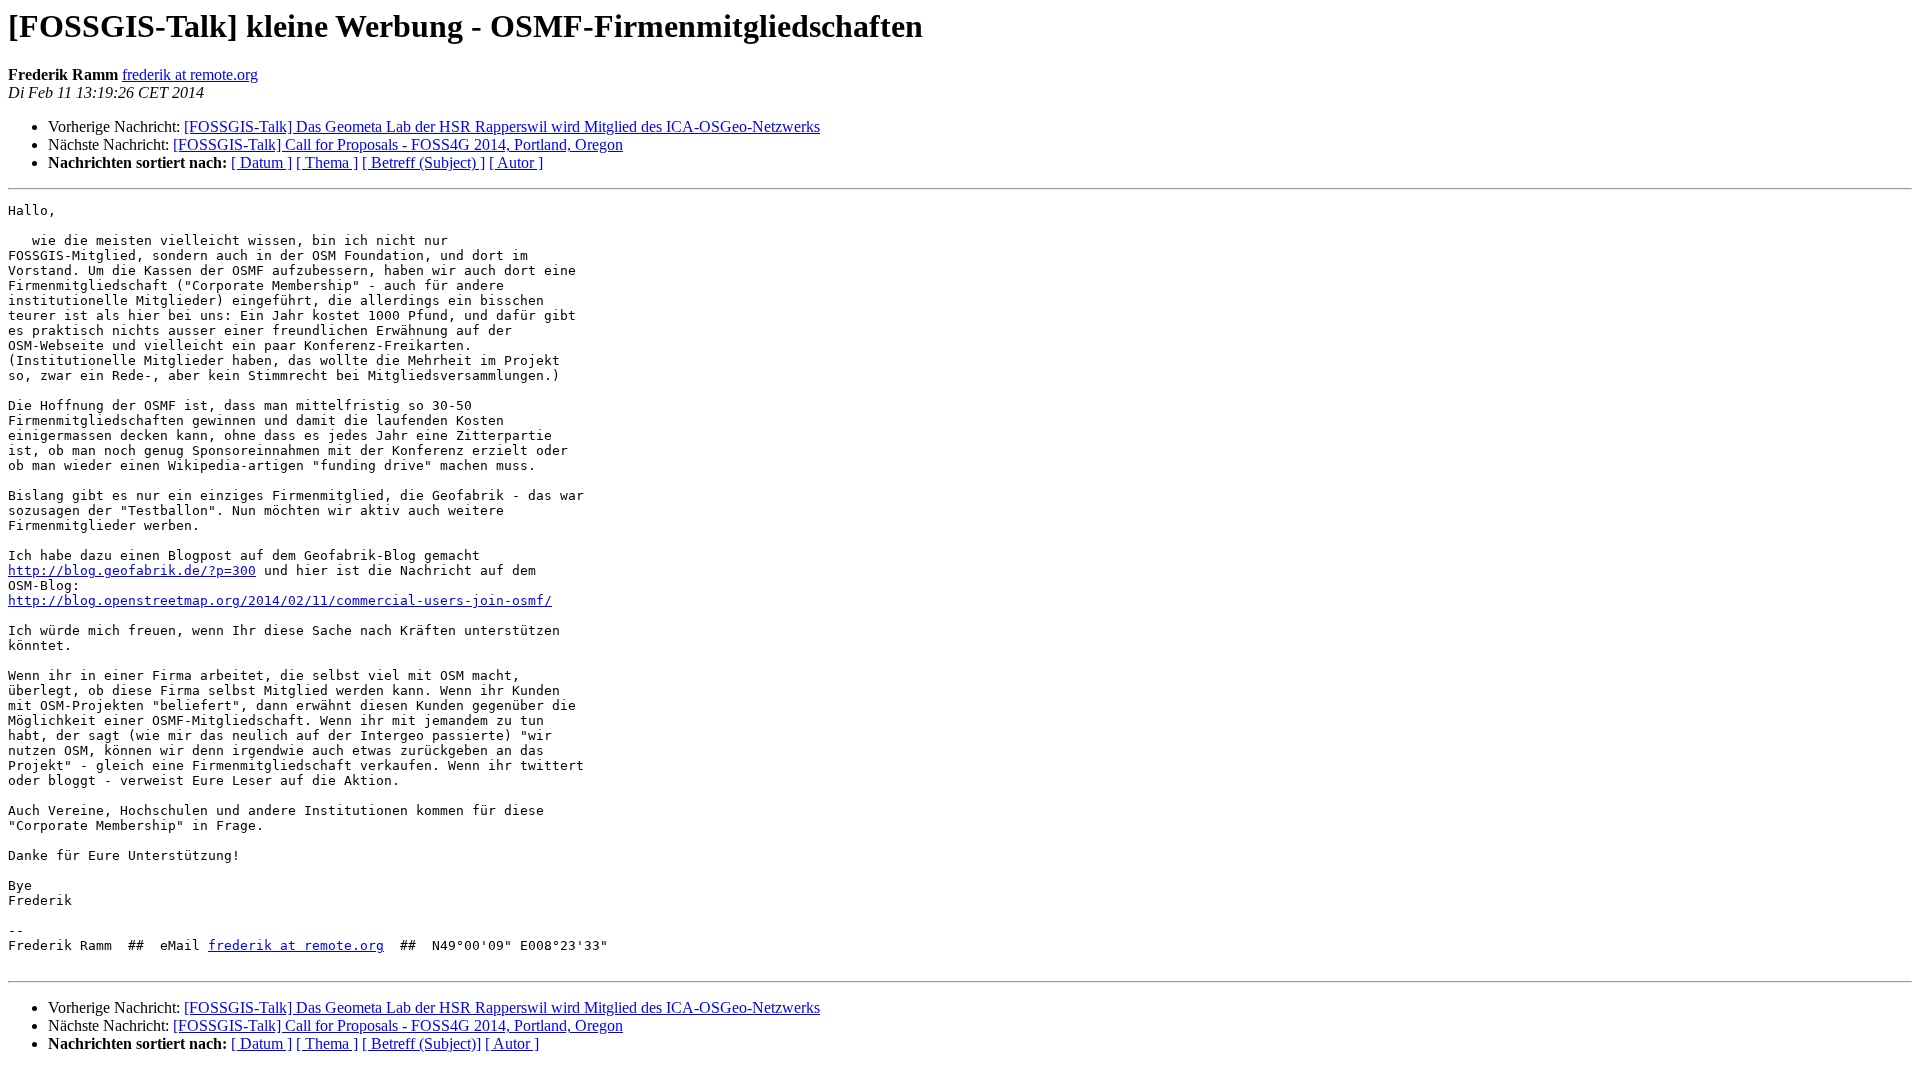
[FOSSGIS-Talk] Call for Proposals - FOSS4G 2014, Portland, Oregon (398, 144)
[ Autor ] (516, 162)
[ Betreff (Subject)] (421, 1043)
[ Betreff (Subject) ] (423, 162)
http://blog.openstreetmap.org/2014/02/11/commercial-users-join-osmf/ (280, 600)
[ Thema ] (327, 162)
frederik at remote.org (190, 74)
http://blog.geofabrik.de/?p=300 (132, 570)
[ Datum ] (261, 162)
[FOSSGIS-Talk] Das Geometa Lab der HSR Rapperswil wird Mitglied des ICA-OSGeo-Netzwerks (502, 126)
